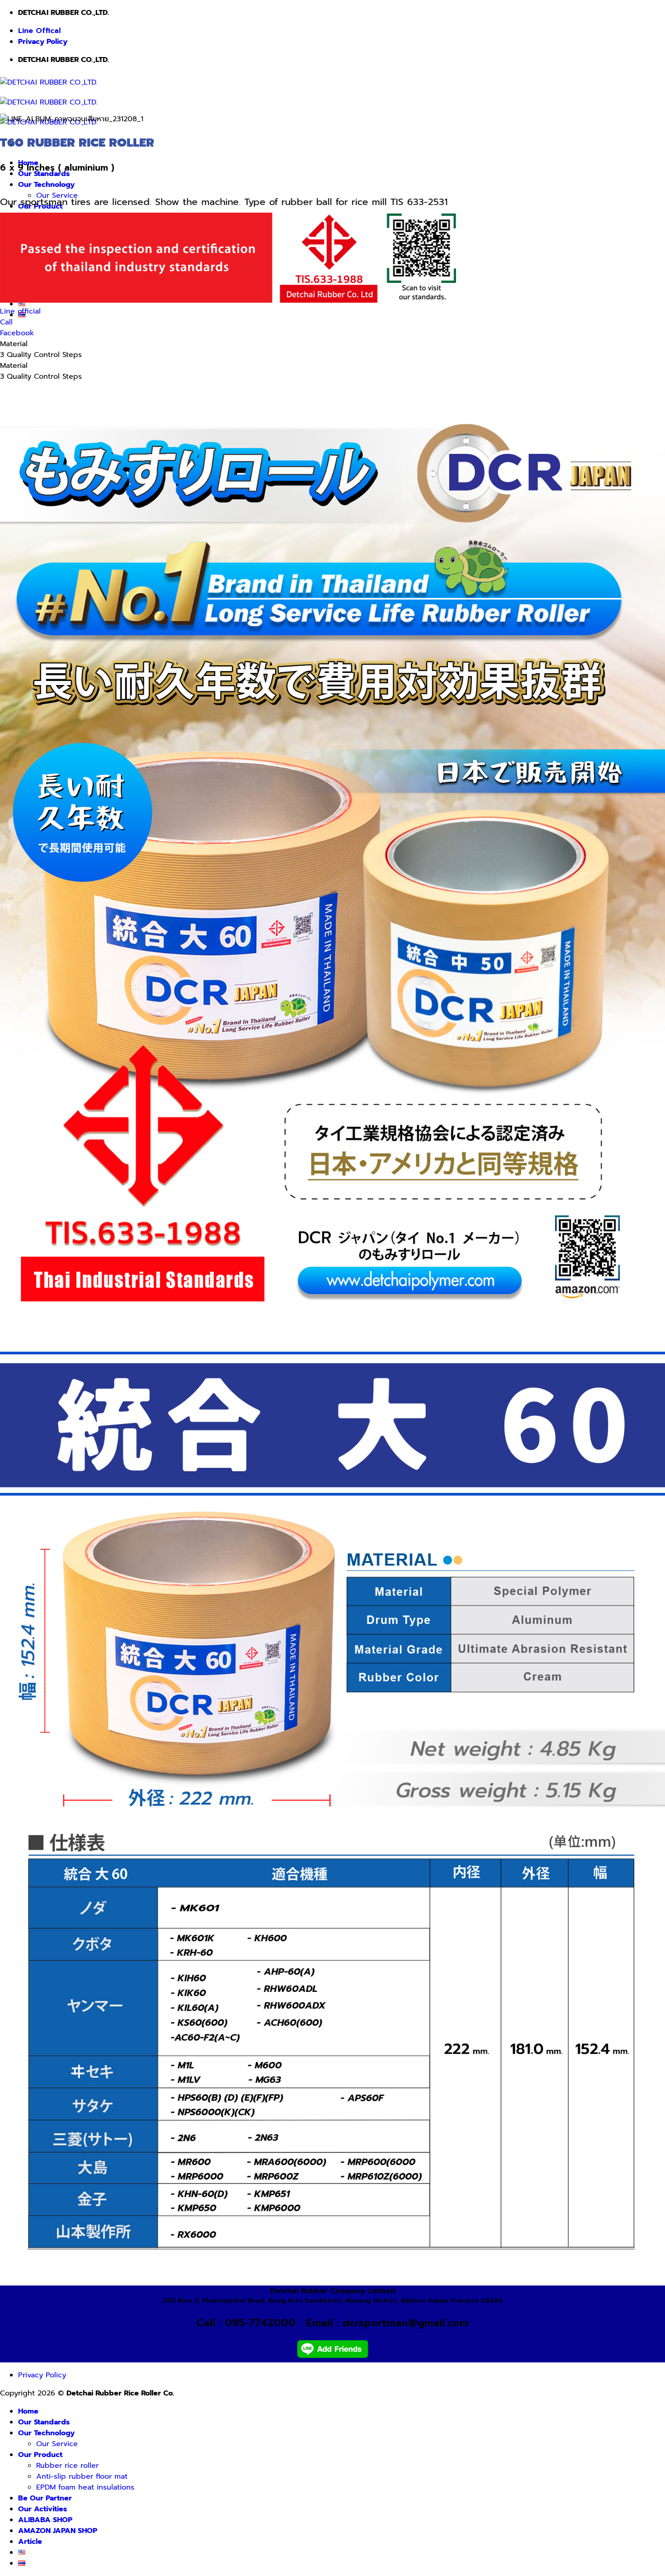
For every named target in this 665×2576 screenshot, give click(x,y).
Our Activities (43, 2509)
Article (30, 2542)
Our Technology (46, 185)
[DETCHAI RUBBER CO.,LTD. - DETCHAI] (49, 102)
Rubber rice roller (67, 2466)
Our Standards (44, 2422)
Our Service (57, 2444)
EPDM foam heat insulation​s (85, 2487)
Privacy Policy (43, 42)
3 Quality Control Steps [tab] (41, 355)
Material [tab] (14, 344)
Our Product (40, 2455)
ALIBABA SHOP (45, 2520)
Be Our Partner (45, 2498)
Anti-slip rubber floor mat (82, 2476)
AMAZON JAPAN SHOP (58, 2531)
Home (28, 2411)
